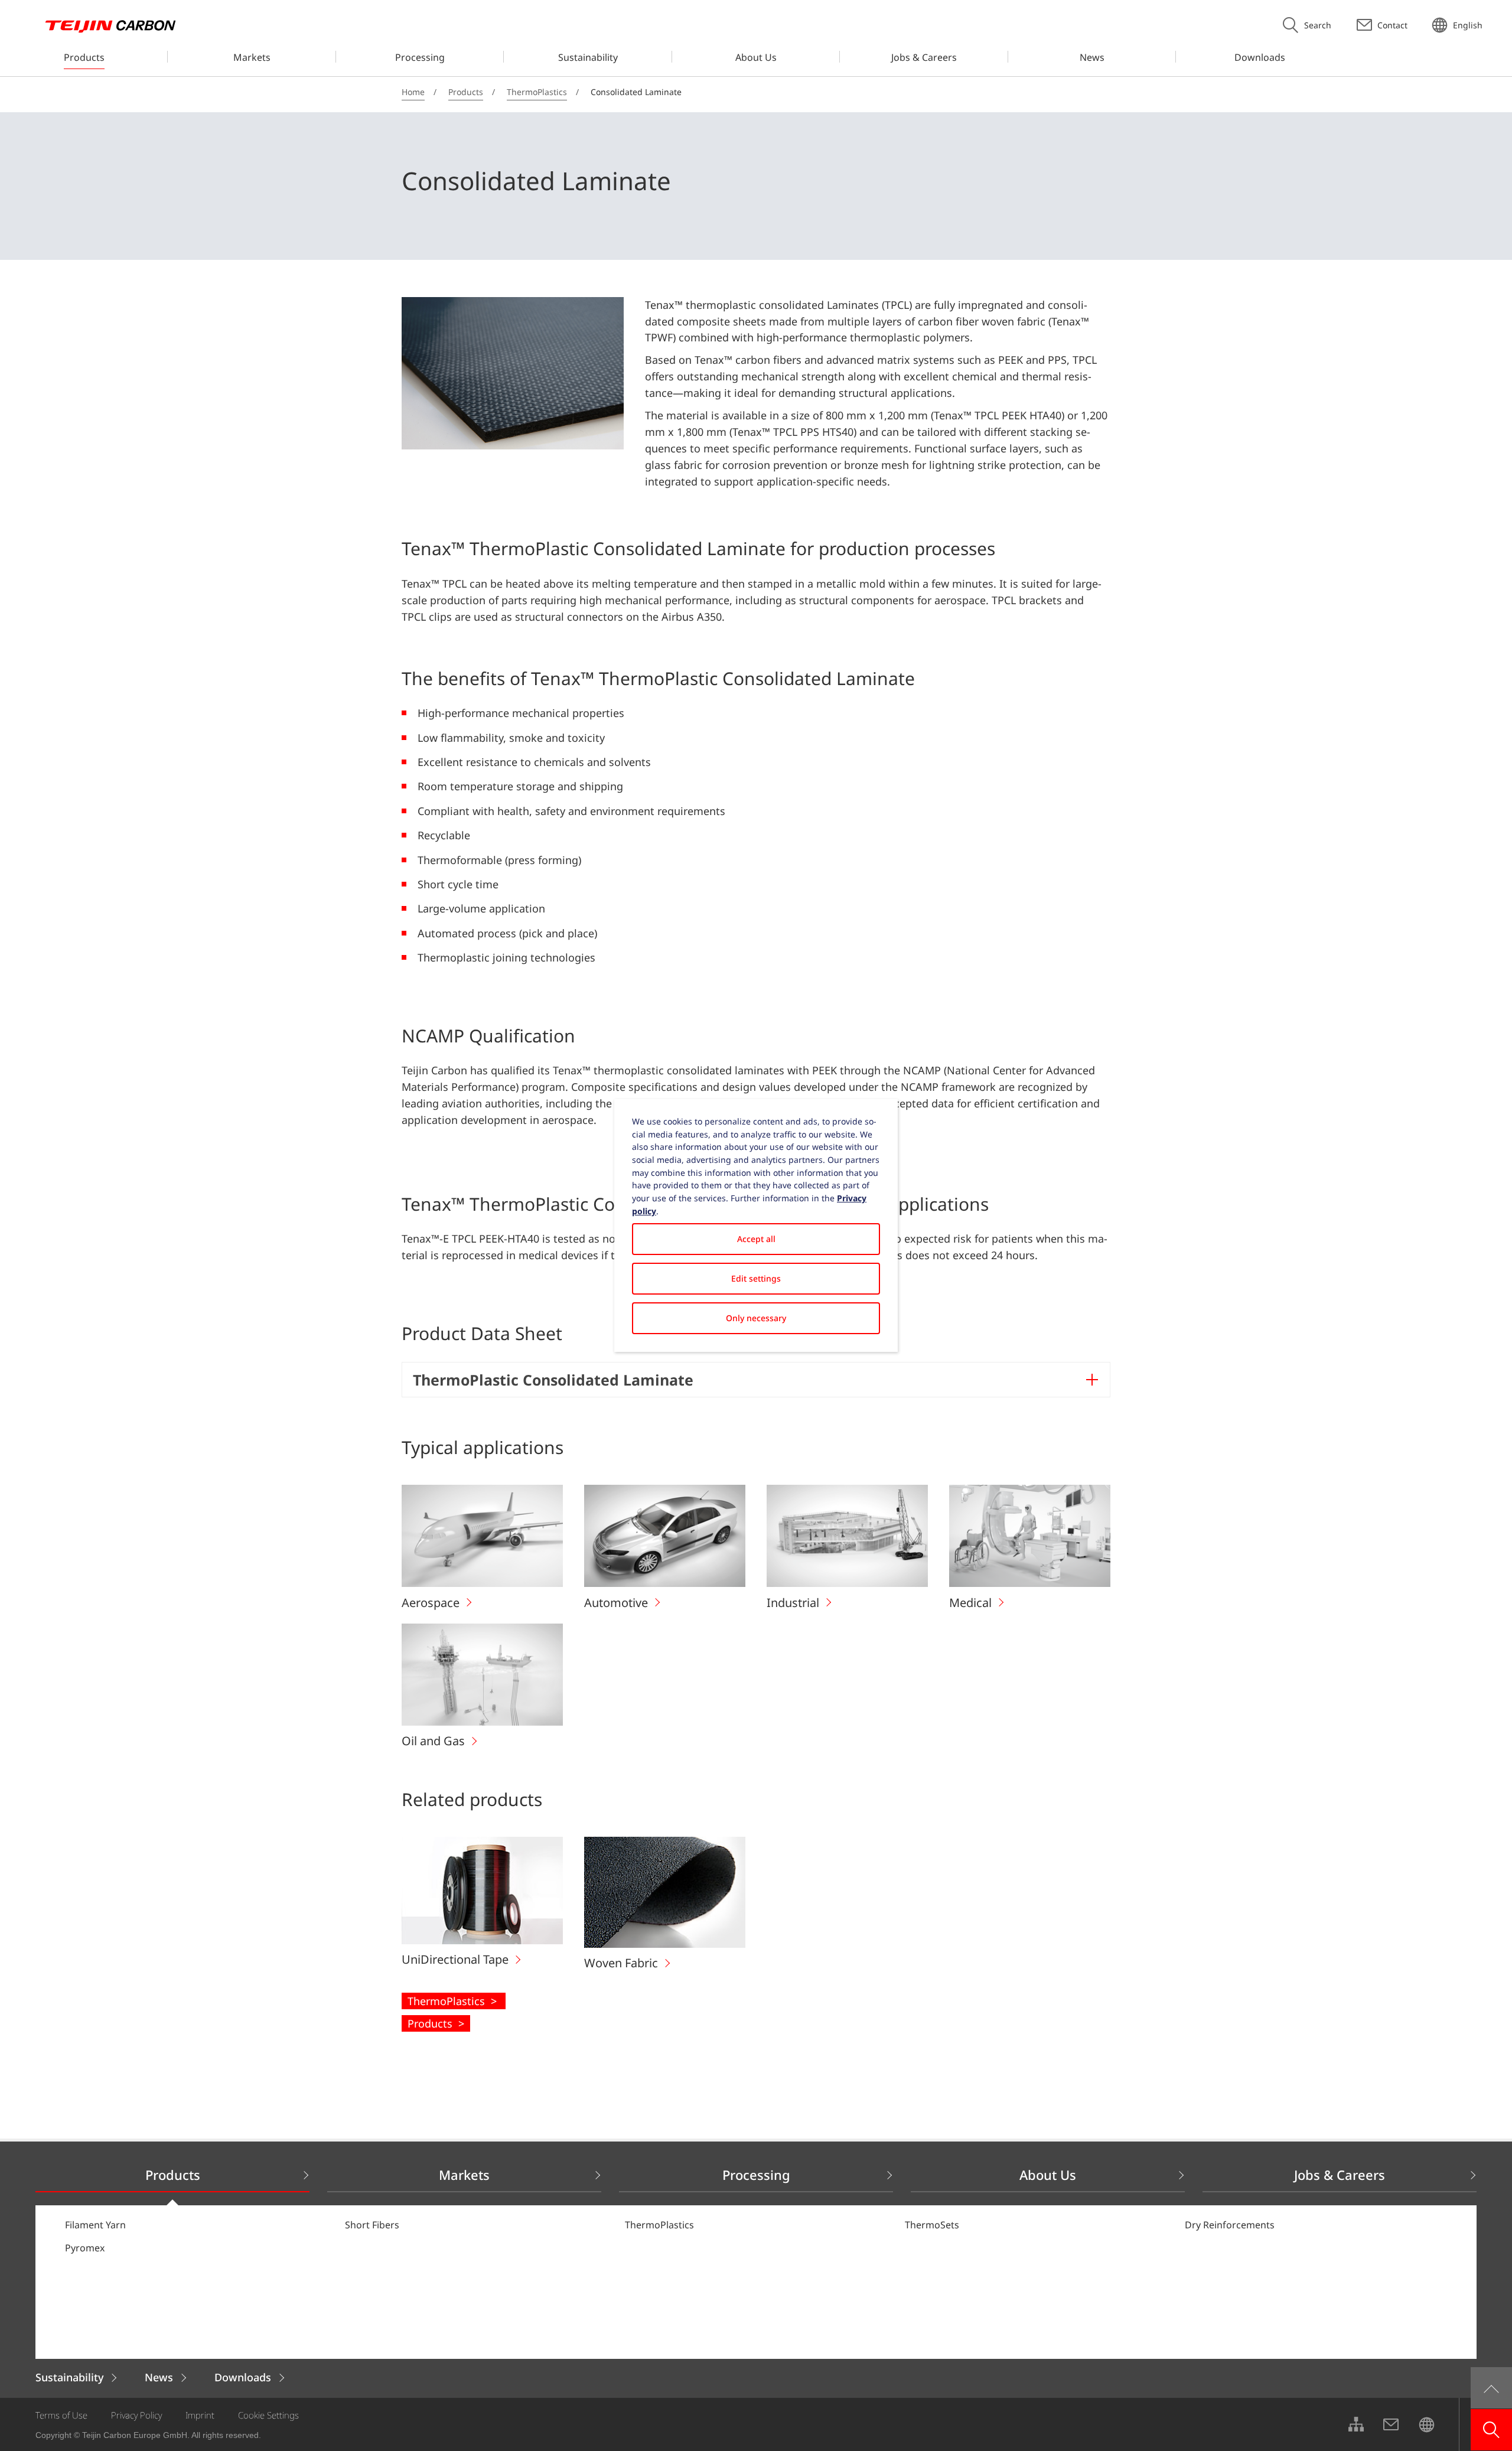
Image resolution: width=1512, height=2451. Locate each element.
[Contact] (1391, 2424)
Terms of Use (61, 2415)
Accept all (756, 1239)
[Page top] (1491, 2388)
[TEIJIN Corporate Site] (1426, 2424)
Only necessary (756, 1318)
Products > (436, 2023)
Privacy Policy (136, 2415)
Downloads (243, 2377)
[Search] (1491, 2430)
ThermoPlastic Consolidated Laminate (553, 1380)
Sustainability (69, 2377)
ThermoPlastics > (454, 2001)
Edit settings (756, 1278)
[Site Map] (1355, 2424)
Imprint (200, 2415)
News (159, 2377)
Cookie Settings (268, 2415)
